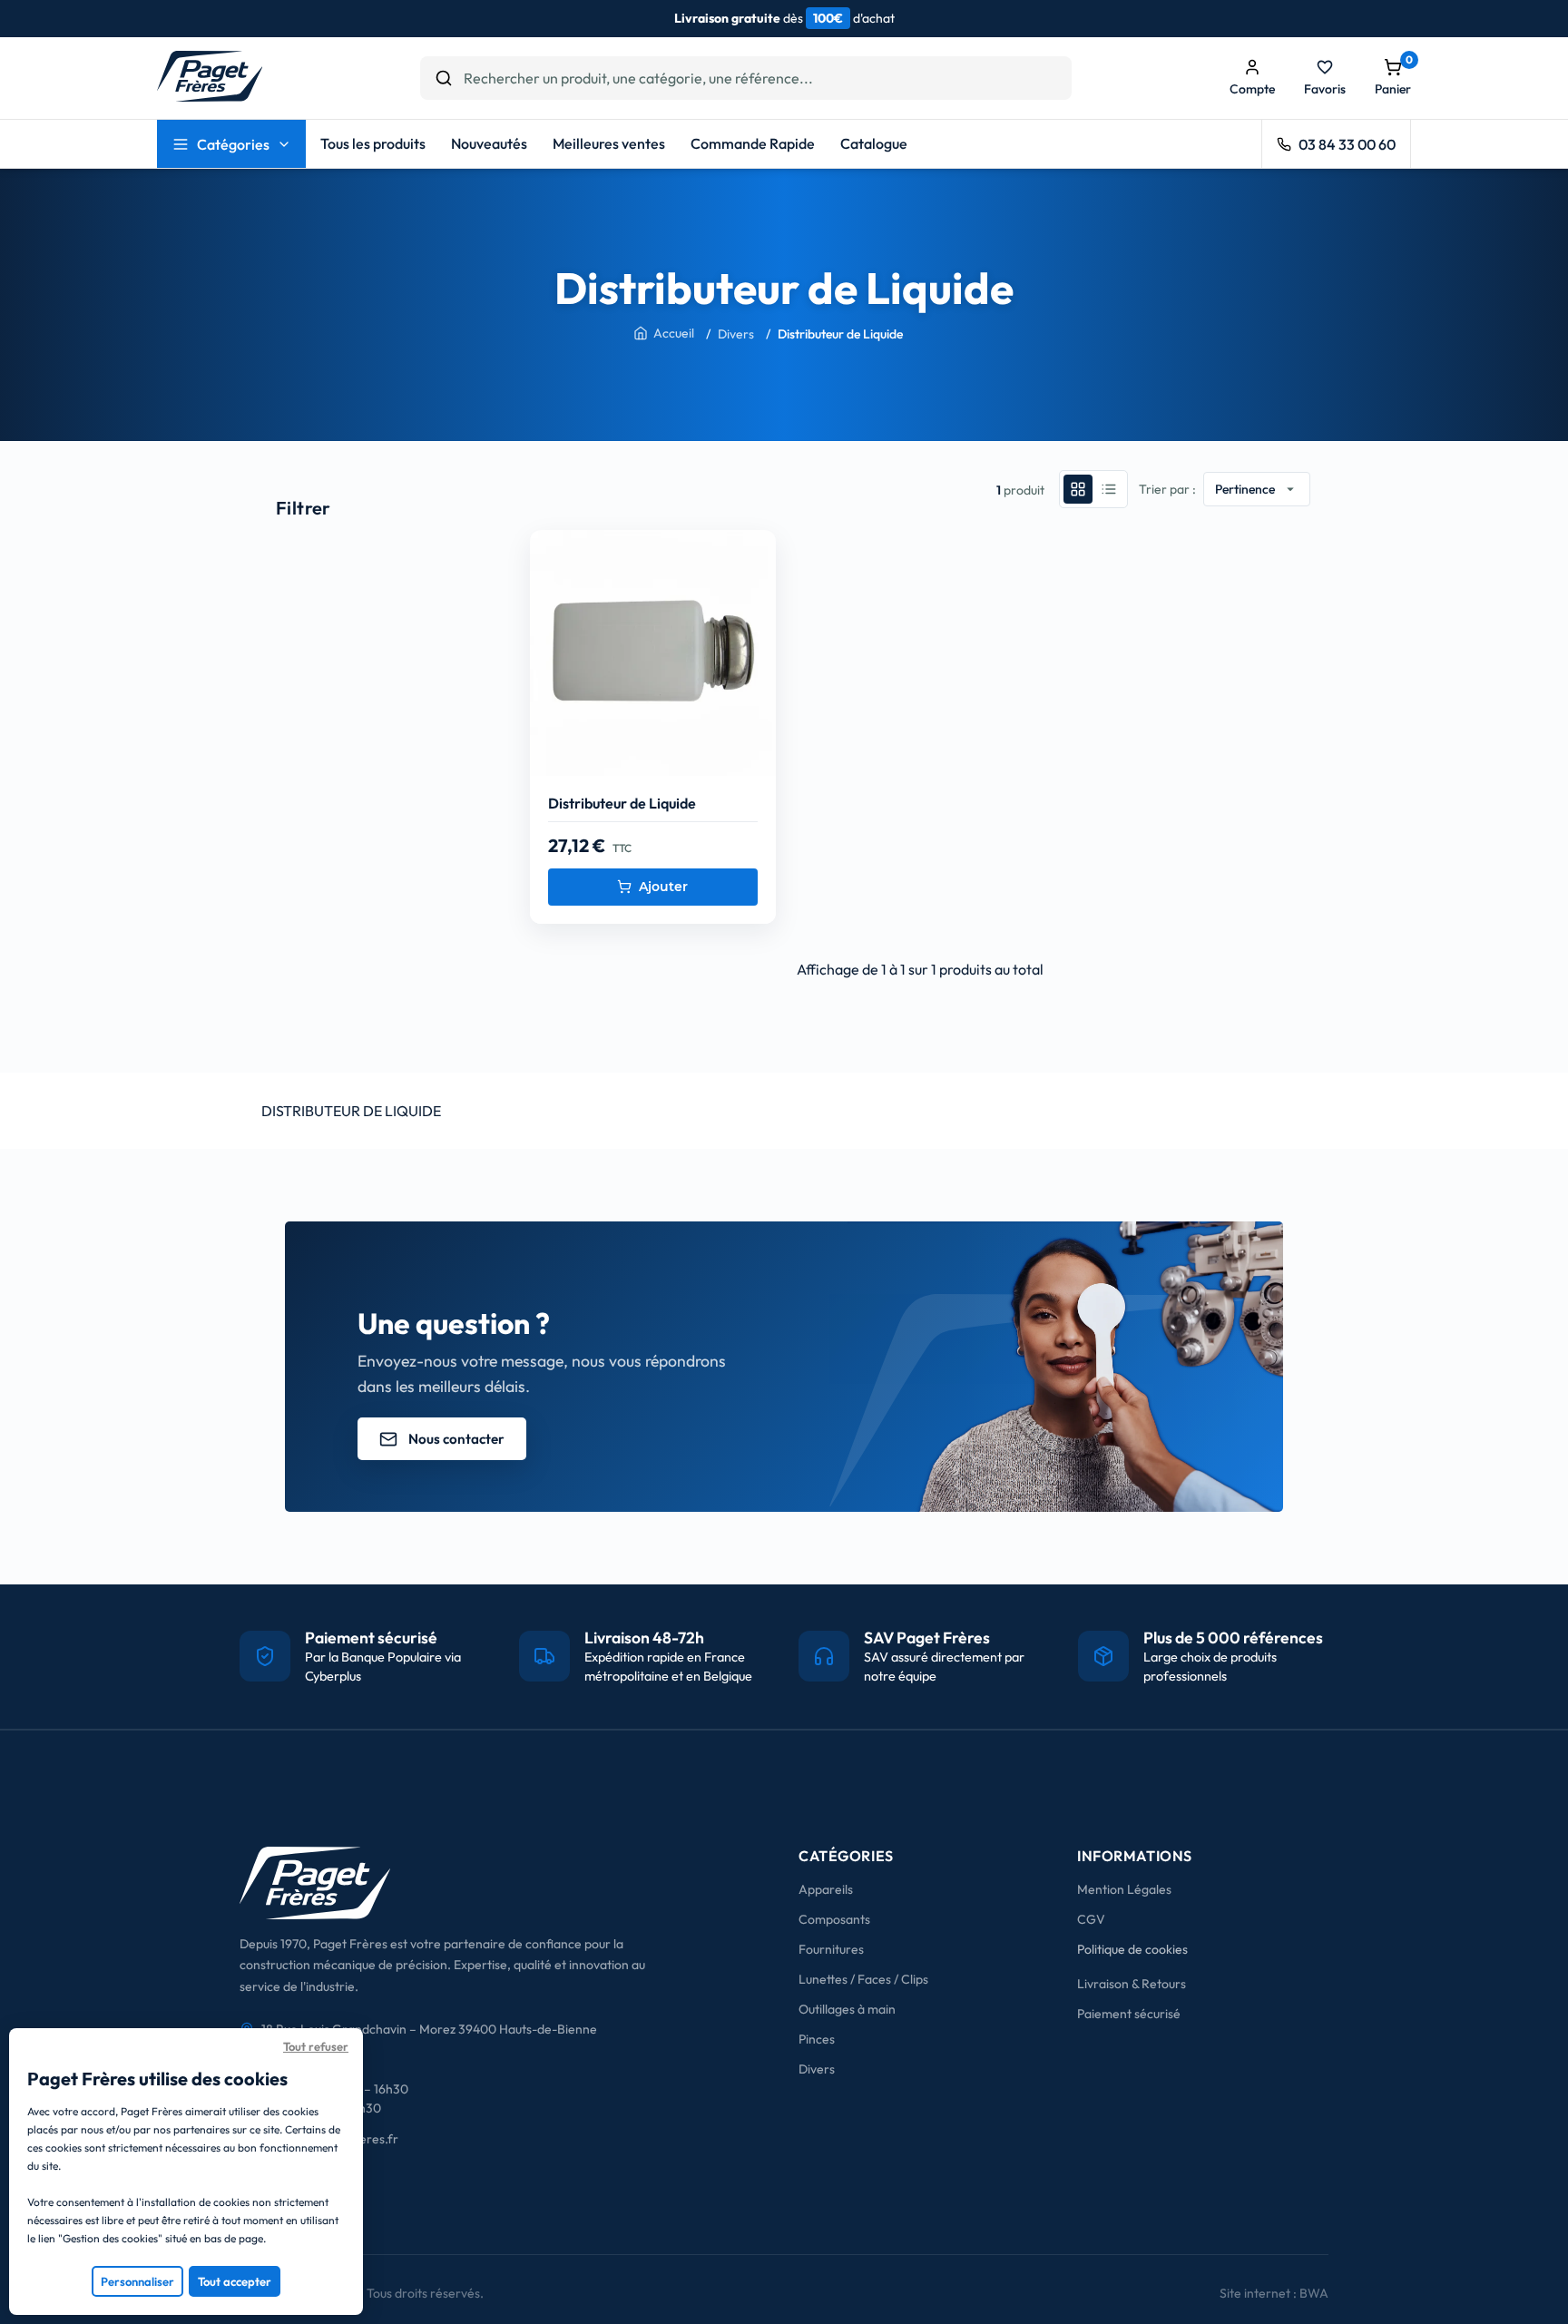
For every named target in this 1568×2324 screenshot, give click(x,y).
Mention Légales (1124, 1889)
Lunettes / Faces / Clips (863, 1979)
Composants (834, 1919)
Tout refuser (316, 2046)
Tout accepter (235, 2281)
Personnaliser (137, 2281)
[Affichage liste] (1109, 489)
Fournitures (831, 1949)
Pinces (817, 2039)
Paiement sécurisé (1129, 2014)
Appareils (826, 1889)
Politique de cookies (1132, 1949)
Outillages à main (847, 2009)
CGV (1091, 1919)
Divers (817, 2069)
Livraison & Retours (1132, 1984)
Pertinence (1257, 489)
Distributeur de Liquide (622, 803)
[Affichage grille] (1078, 489)
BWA (1314, 2293)
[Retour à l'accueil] (210, 96)
